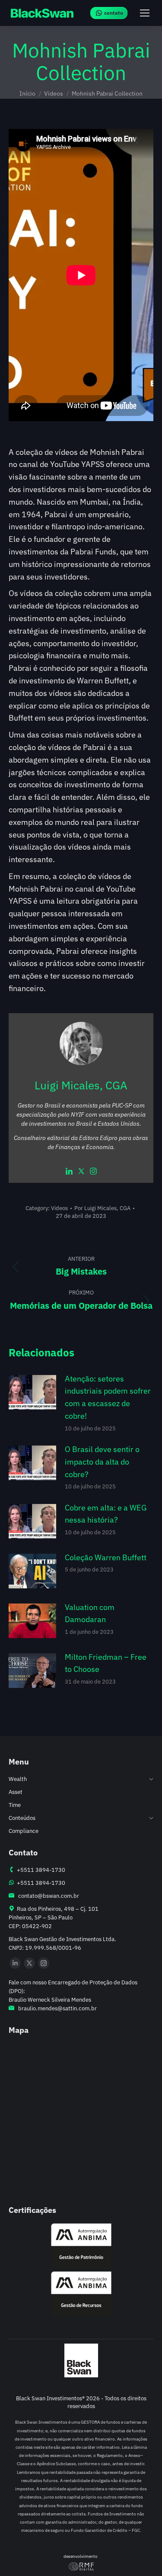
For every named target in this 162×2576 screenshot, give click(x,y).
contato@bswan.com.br (47, 1896)
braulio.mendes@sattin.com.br (57, 2008)
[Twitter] (81, 1172)
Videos (59, 1208)
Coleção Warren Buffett (106, 1557)
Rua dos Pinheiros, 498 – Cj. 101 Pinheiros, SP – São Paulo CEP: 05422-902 (54, 1918)
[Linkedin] (69, 1172)
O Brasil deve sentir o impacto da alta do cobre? (102, 1462)
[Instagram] (93, 1172)
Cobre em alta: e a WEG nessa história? (106, 1514)
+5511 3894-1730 (40, 1870)
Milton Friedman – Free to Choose (106, 1663)
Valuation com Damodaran (90, 1613)
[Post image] (32, 1392)
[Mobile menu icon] (145, 13)
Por (102, 1208)
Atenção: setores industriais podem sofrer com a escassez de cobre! (108, 1397)
